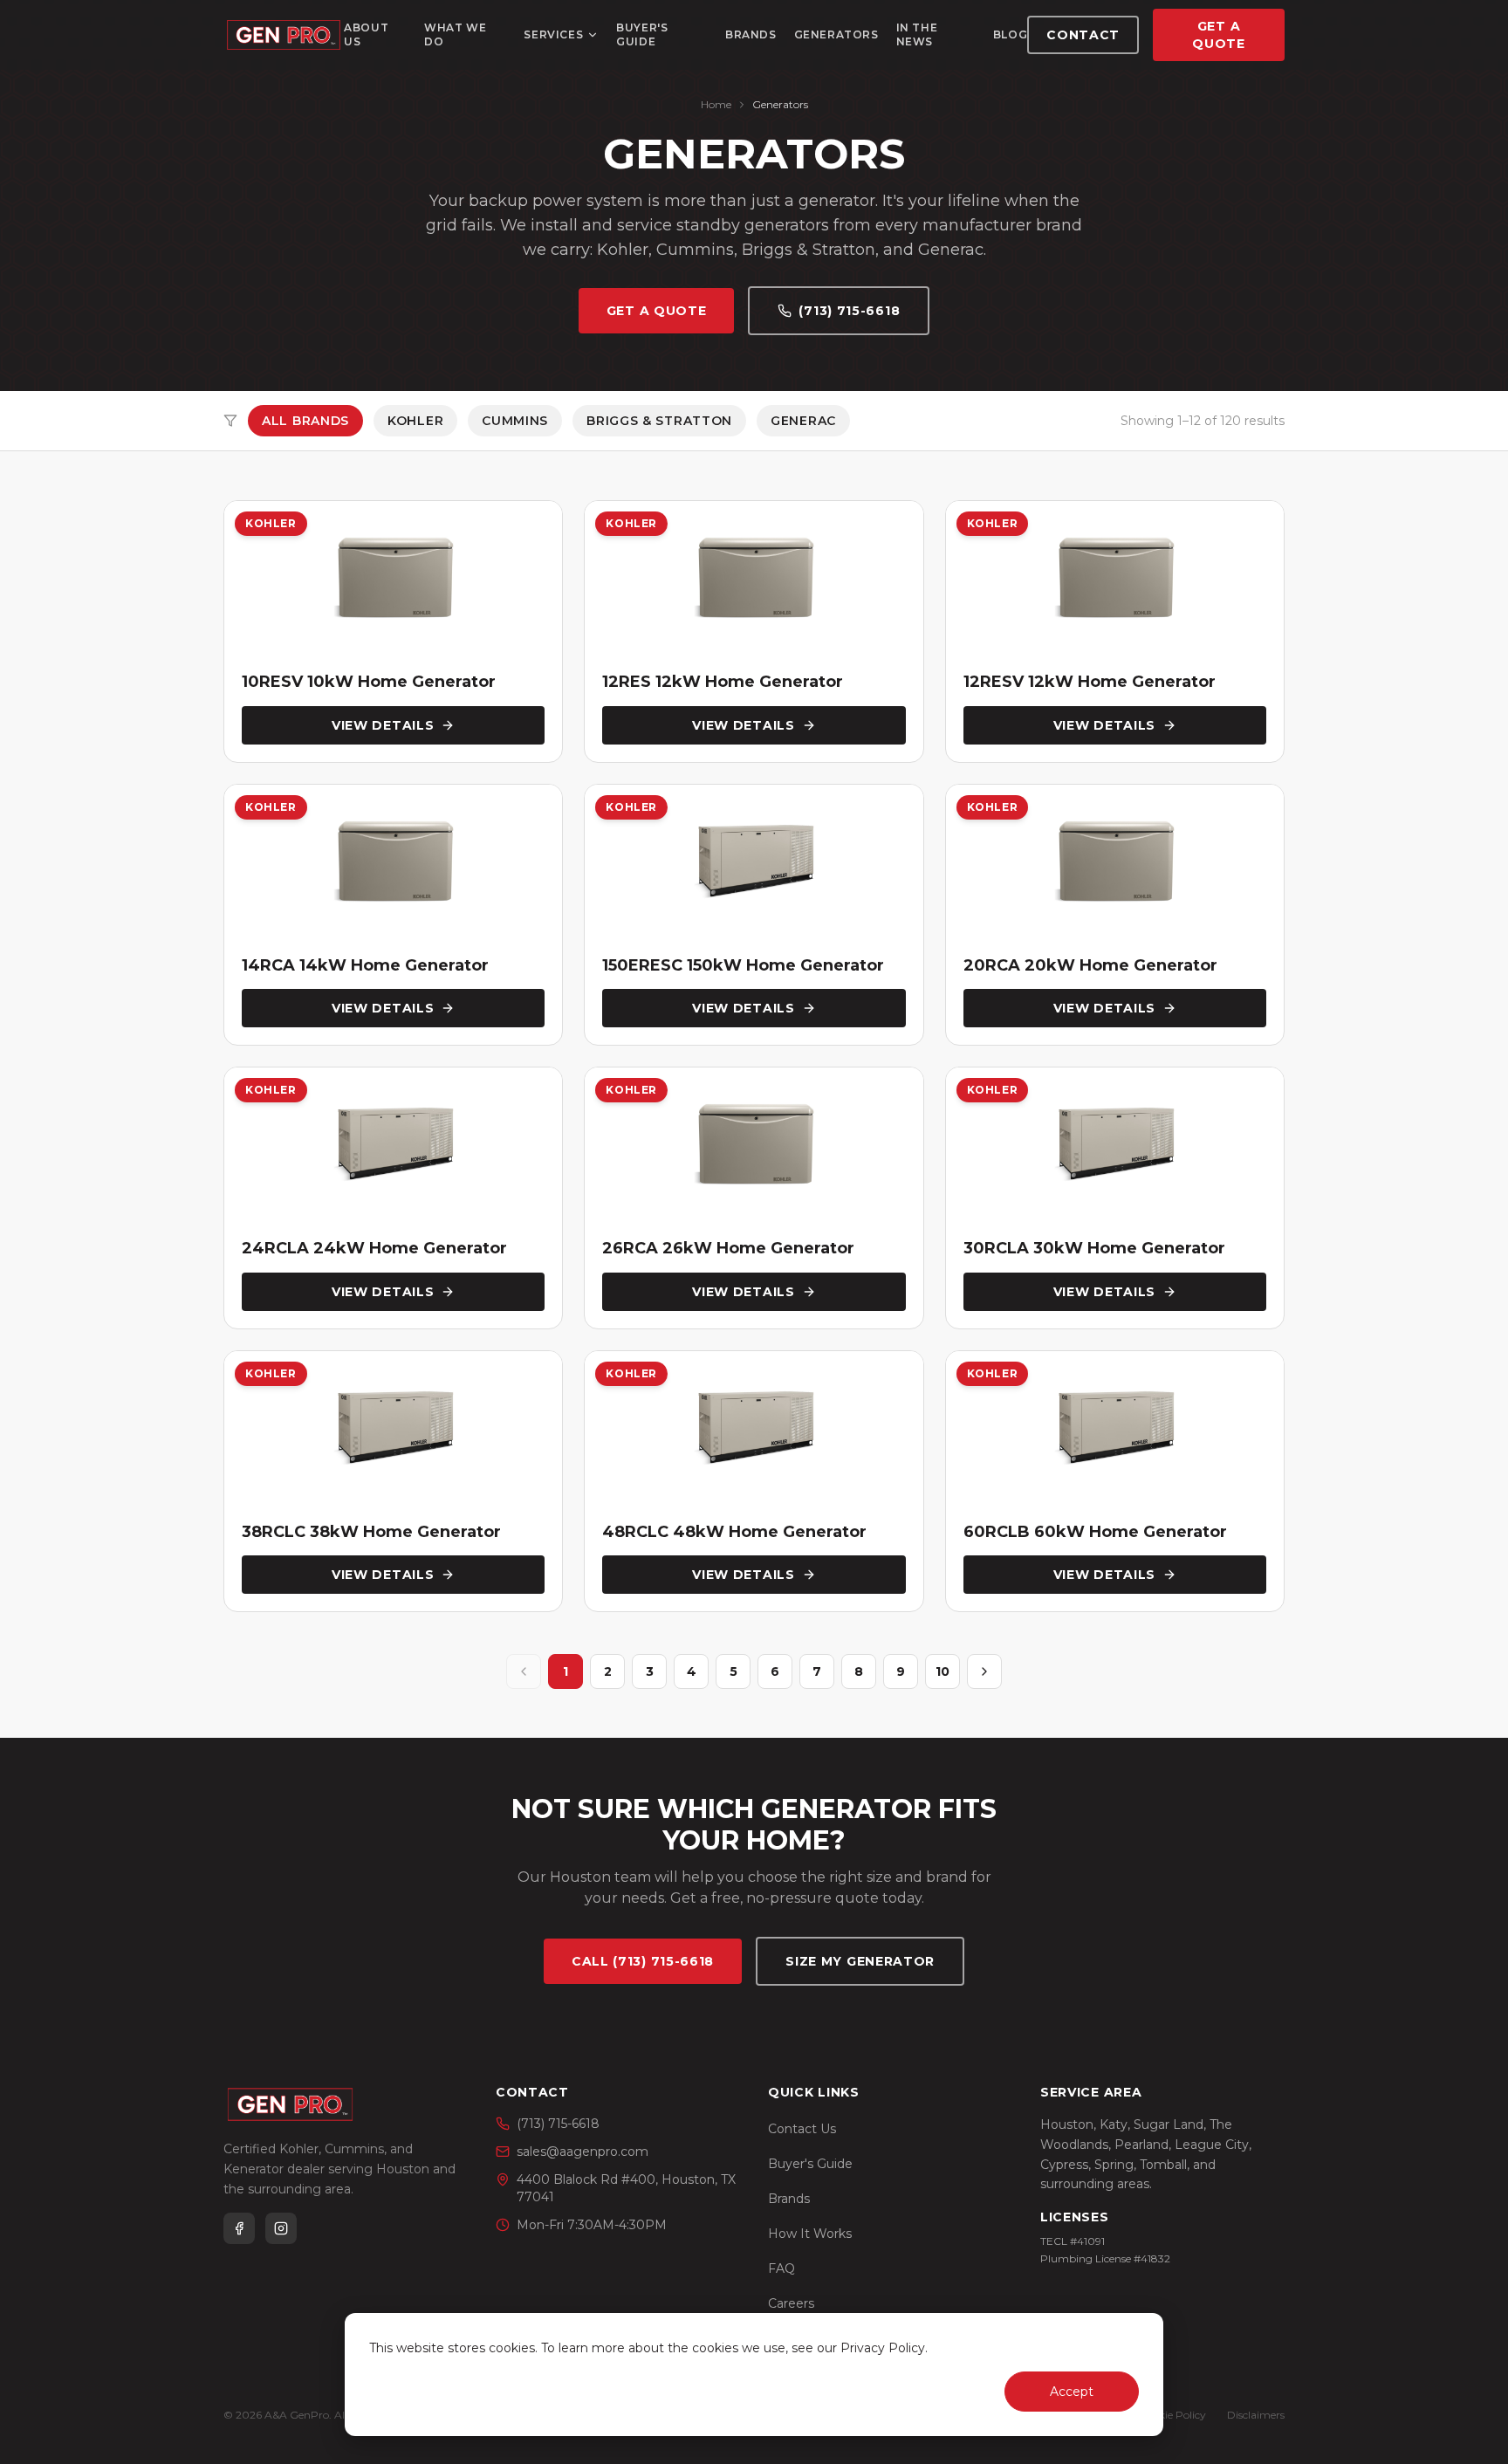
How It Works (810, 2234)
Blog (1010, 34)
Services (553, 34)
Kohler (415, 421)
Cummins (515, 421)
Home (716, 104)
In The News (917, 34)
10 (942, 1671)
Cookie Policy (1172, 2415)
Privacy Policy (883, 2348)
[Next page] (984, 1671)
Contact (1083, 35)
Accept (1072, 2392)
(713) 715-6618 (849, 311)
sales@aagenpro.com (583, 2152)
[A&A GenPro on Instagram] (281, 2228)
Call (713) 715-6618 (643, 1961)
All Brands (305, 421)
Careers (791, 2303)
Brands (751, 34)
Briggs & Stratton (659, 421)
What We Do (455, 34)
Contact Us (802, 2129)
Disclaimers (1256, 2415)
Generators (836, 34)
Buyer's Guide (642, 34)
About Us (366, 34)
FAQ (781, 2268)
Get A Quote (1219, 35)
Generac (803, 421)
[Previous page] (524, 1671)
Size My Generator (860, 1961)
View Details (383, 725)
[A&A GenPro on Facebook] (239, 2228)
